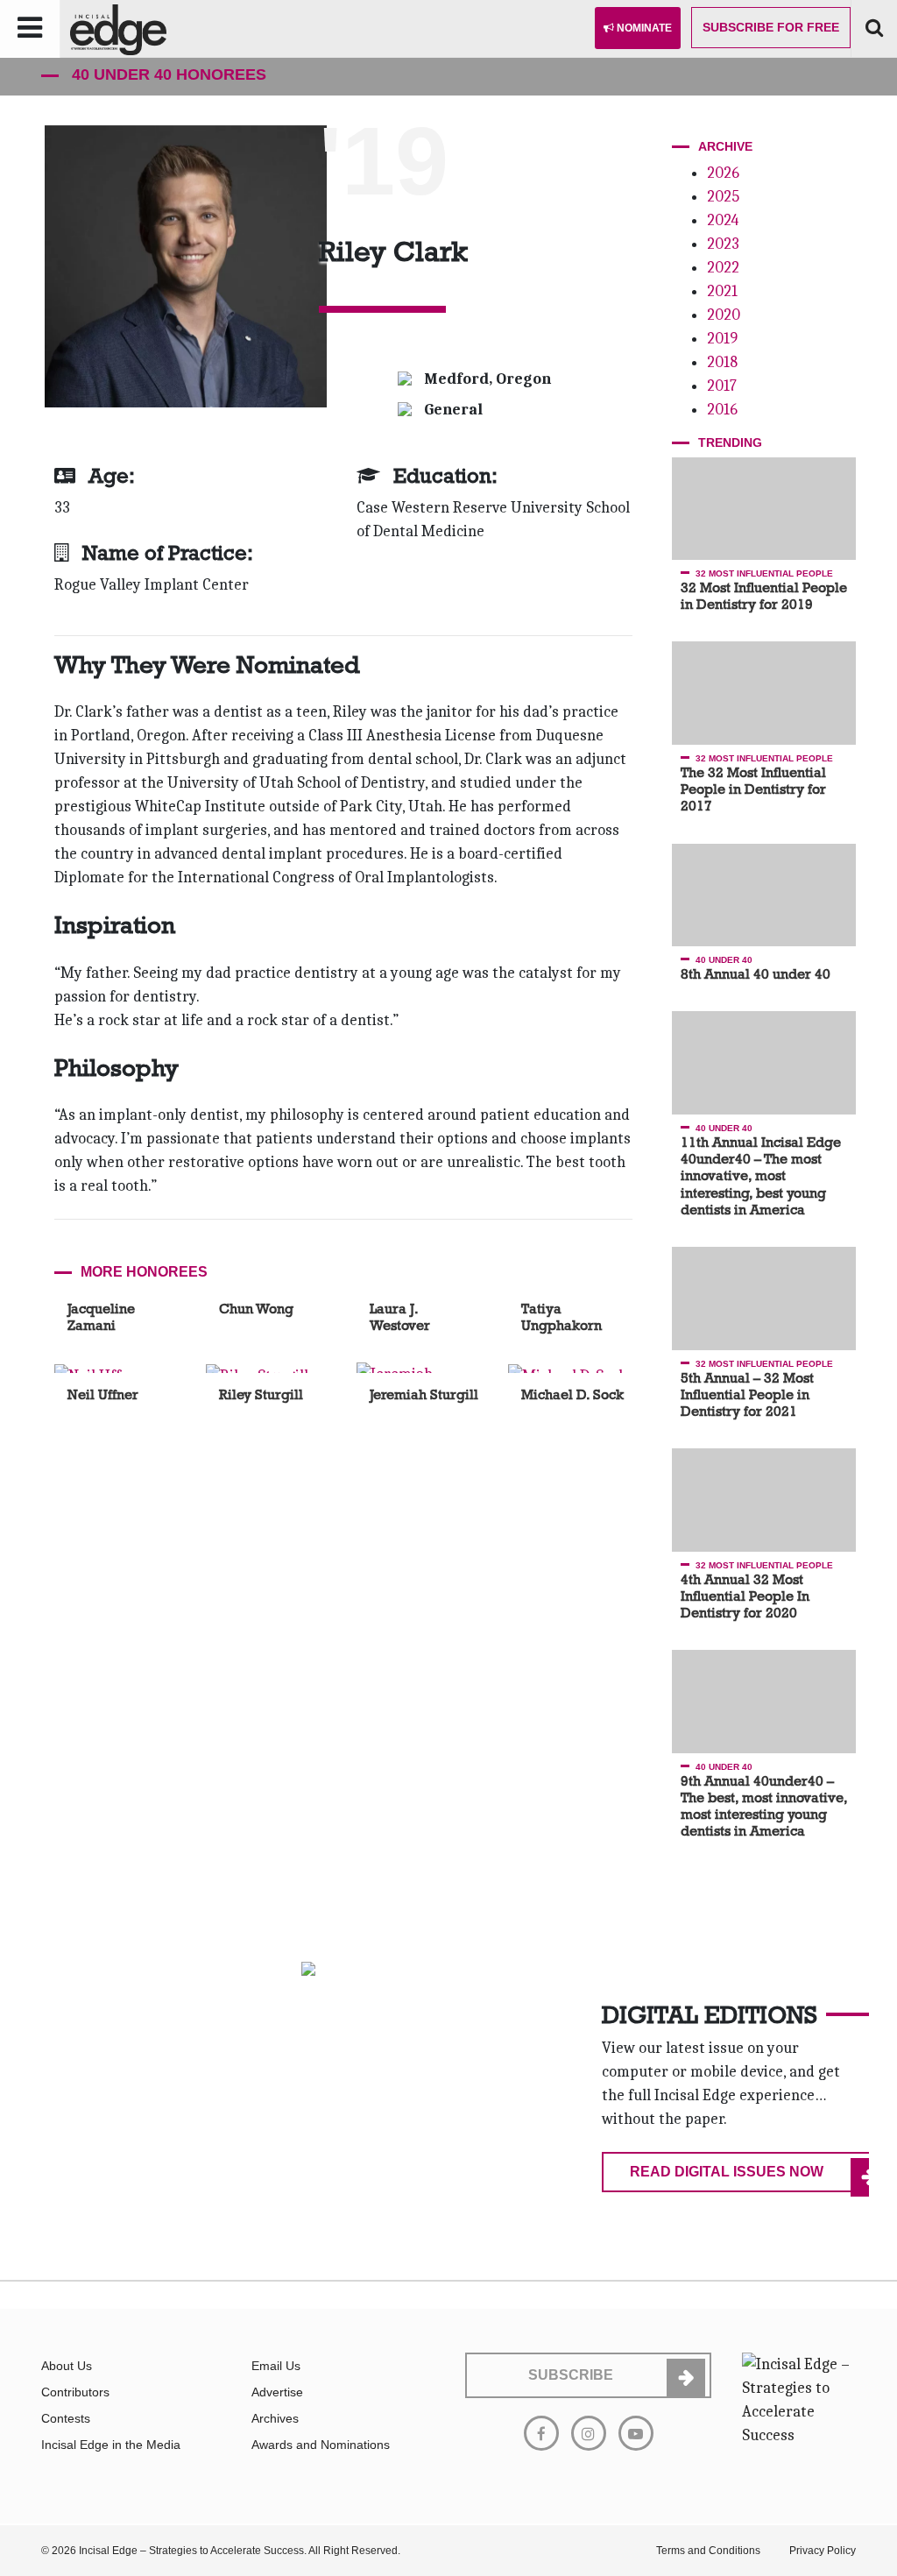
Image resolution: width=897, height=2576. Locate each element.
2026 (723, 173)
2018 (722, 362)
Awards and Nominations (321, 2445)
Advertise (277, 2392)
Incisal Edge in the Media (111, 2445)
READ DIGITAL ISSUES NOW (727, 2172)
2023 (723, 244)
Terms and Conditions (708, 2551)
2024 (723, 220)
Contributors (75, 2392)
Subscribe (771, 27)
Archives (275, 2418)
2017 (722, 386)
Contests (66, 2418)
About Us (67, 2366)
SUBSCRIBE (571, 2375)
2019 (722, 339)
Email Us (276, 2366)
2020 (724, 315)
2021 (722, 291)
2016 (722, 410)
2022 (723, 268)
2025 (723, 197)
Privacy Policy (823, 2551)
